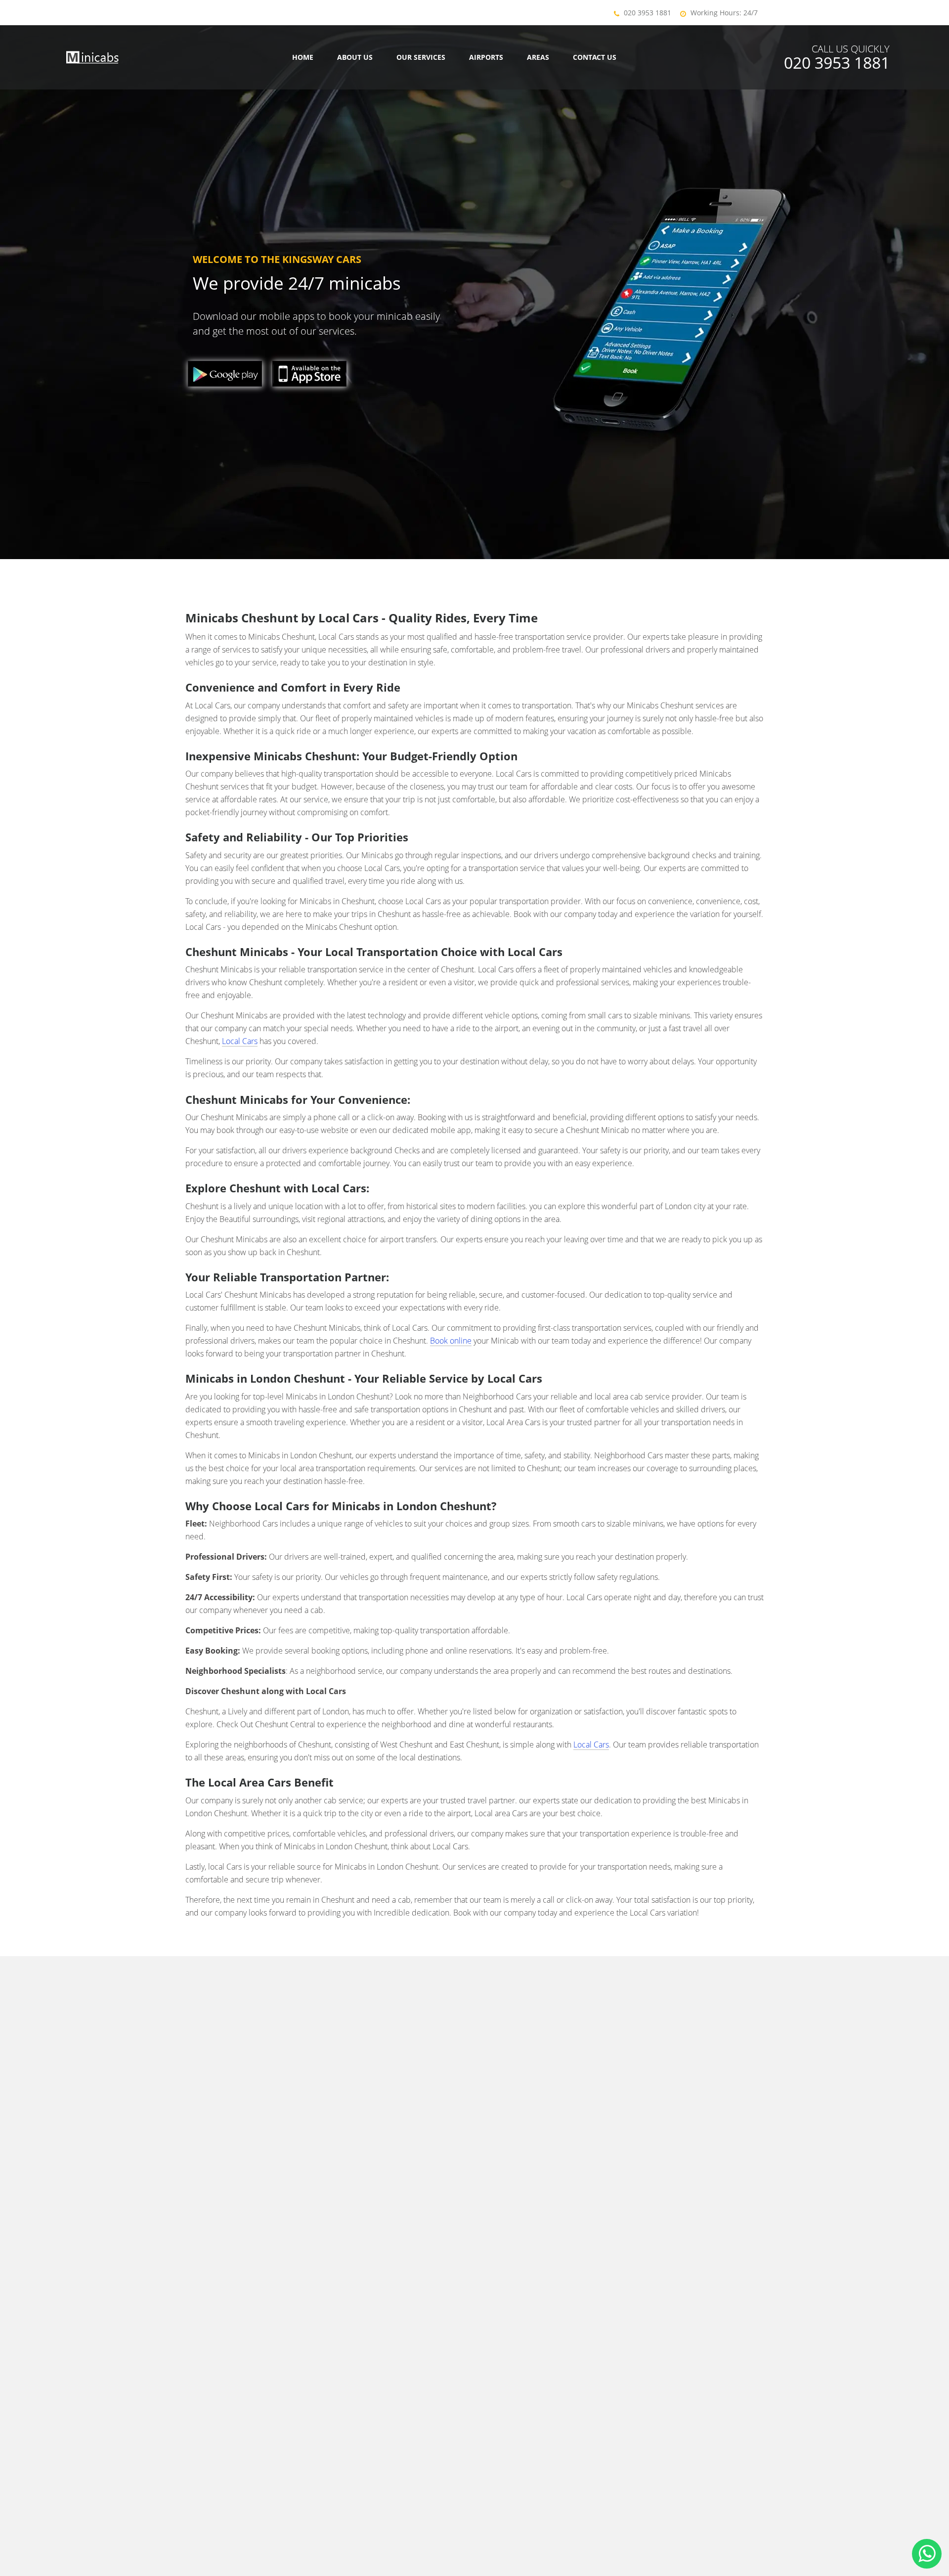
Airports (486, 57)
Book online (451, 1341)
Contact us (595, 57)
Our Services (421, 57)
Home (303, 57)
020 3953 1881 (647, 13)
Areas (538, 57)
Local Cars (240, 1041)
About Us (355, 57)
